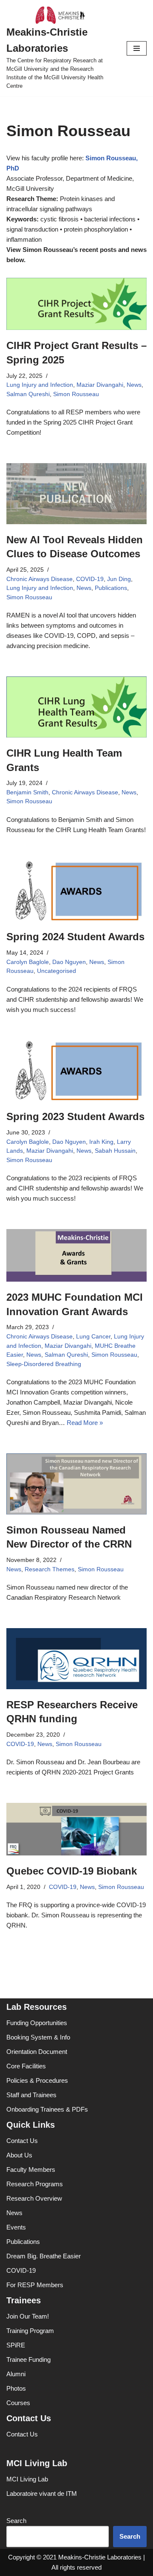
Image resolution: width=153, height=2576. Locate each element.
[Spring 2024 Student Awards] (76, 891)
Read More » (85, 1423)
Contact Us (22, 2141)
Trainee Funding (28, 2359)
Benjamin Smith (27, 792)
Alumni (16, 2374)
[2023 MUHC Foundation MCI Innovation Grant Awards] (76, 1255)
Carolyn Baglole (28, 962)
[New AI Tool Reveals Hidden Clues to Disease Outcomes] (76, 494)
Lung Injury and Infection (40, 385)
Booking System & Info (38, 2037)
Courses (18, 2403)
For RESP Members (35, 2285)
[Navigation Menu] (137, 48)
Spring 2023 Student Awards (75, 1116)
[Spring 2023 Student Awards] (76, 1071)
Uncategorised (57, 971)
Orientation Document (37, 2052)
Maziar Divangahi (100, 385)
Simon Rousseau (76, 394)
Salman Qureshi (28, 394)
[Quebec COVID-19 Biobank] (76, 1829)
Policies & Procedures (37, 2080)
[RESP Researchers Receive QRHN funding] (76, 1659)
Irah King (101, 1142)
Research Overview (34, 2198)
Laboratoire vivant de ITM (42, 2494)
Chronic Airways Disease (40, 579)
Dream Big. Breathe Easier (44, 2256)
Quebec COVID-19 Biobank (72, 1871)
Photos (16, 2388)
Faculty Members (31, 2169)
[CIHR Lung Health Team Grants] (76, 707)
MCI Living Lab (27, 2479)
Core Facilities (26, 2066)
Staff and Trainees (31, 2095)
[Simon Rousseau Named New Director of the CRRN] (76, 1484)
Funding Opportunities (37, 2023)
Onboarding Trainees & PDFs (47, 2109)
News (134, 385)
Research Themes (50, 1569)
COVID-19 (90, 579)
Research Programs (35, 2184)
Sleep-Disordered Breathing (44, 1364)
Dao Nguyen (69, 962)
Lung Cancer (93, 1337)
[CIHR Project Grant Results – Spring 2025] (76, 304)
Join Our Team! (28, 2316)
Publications (111, 588)
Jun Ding (119, 579)
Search (16, 2521)
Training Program (30, 2331)
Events (16, 2227)
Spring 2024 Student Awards (75, 937)
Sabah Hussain (115, 1151)
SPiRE (16, 2345)
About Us (19, 2155)
